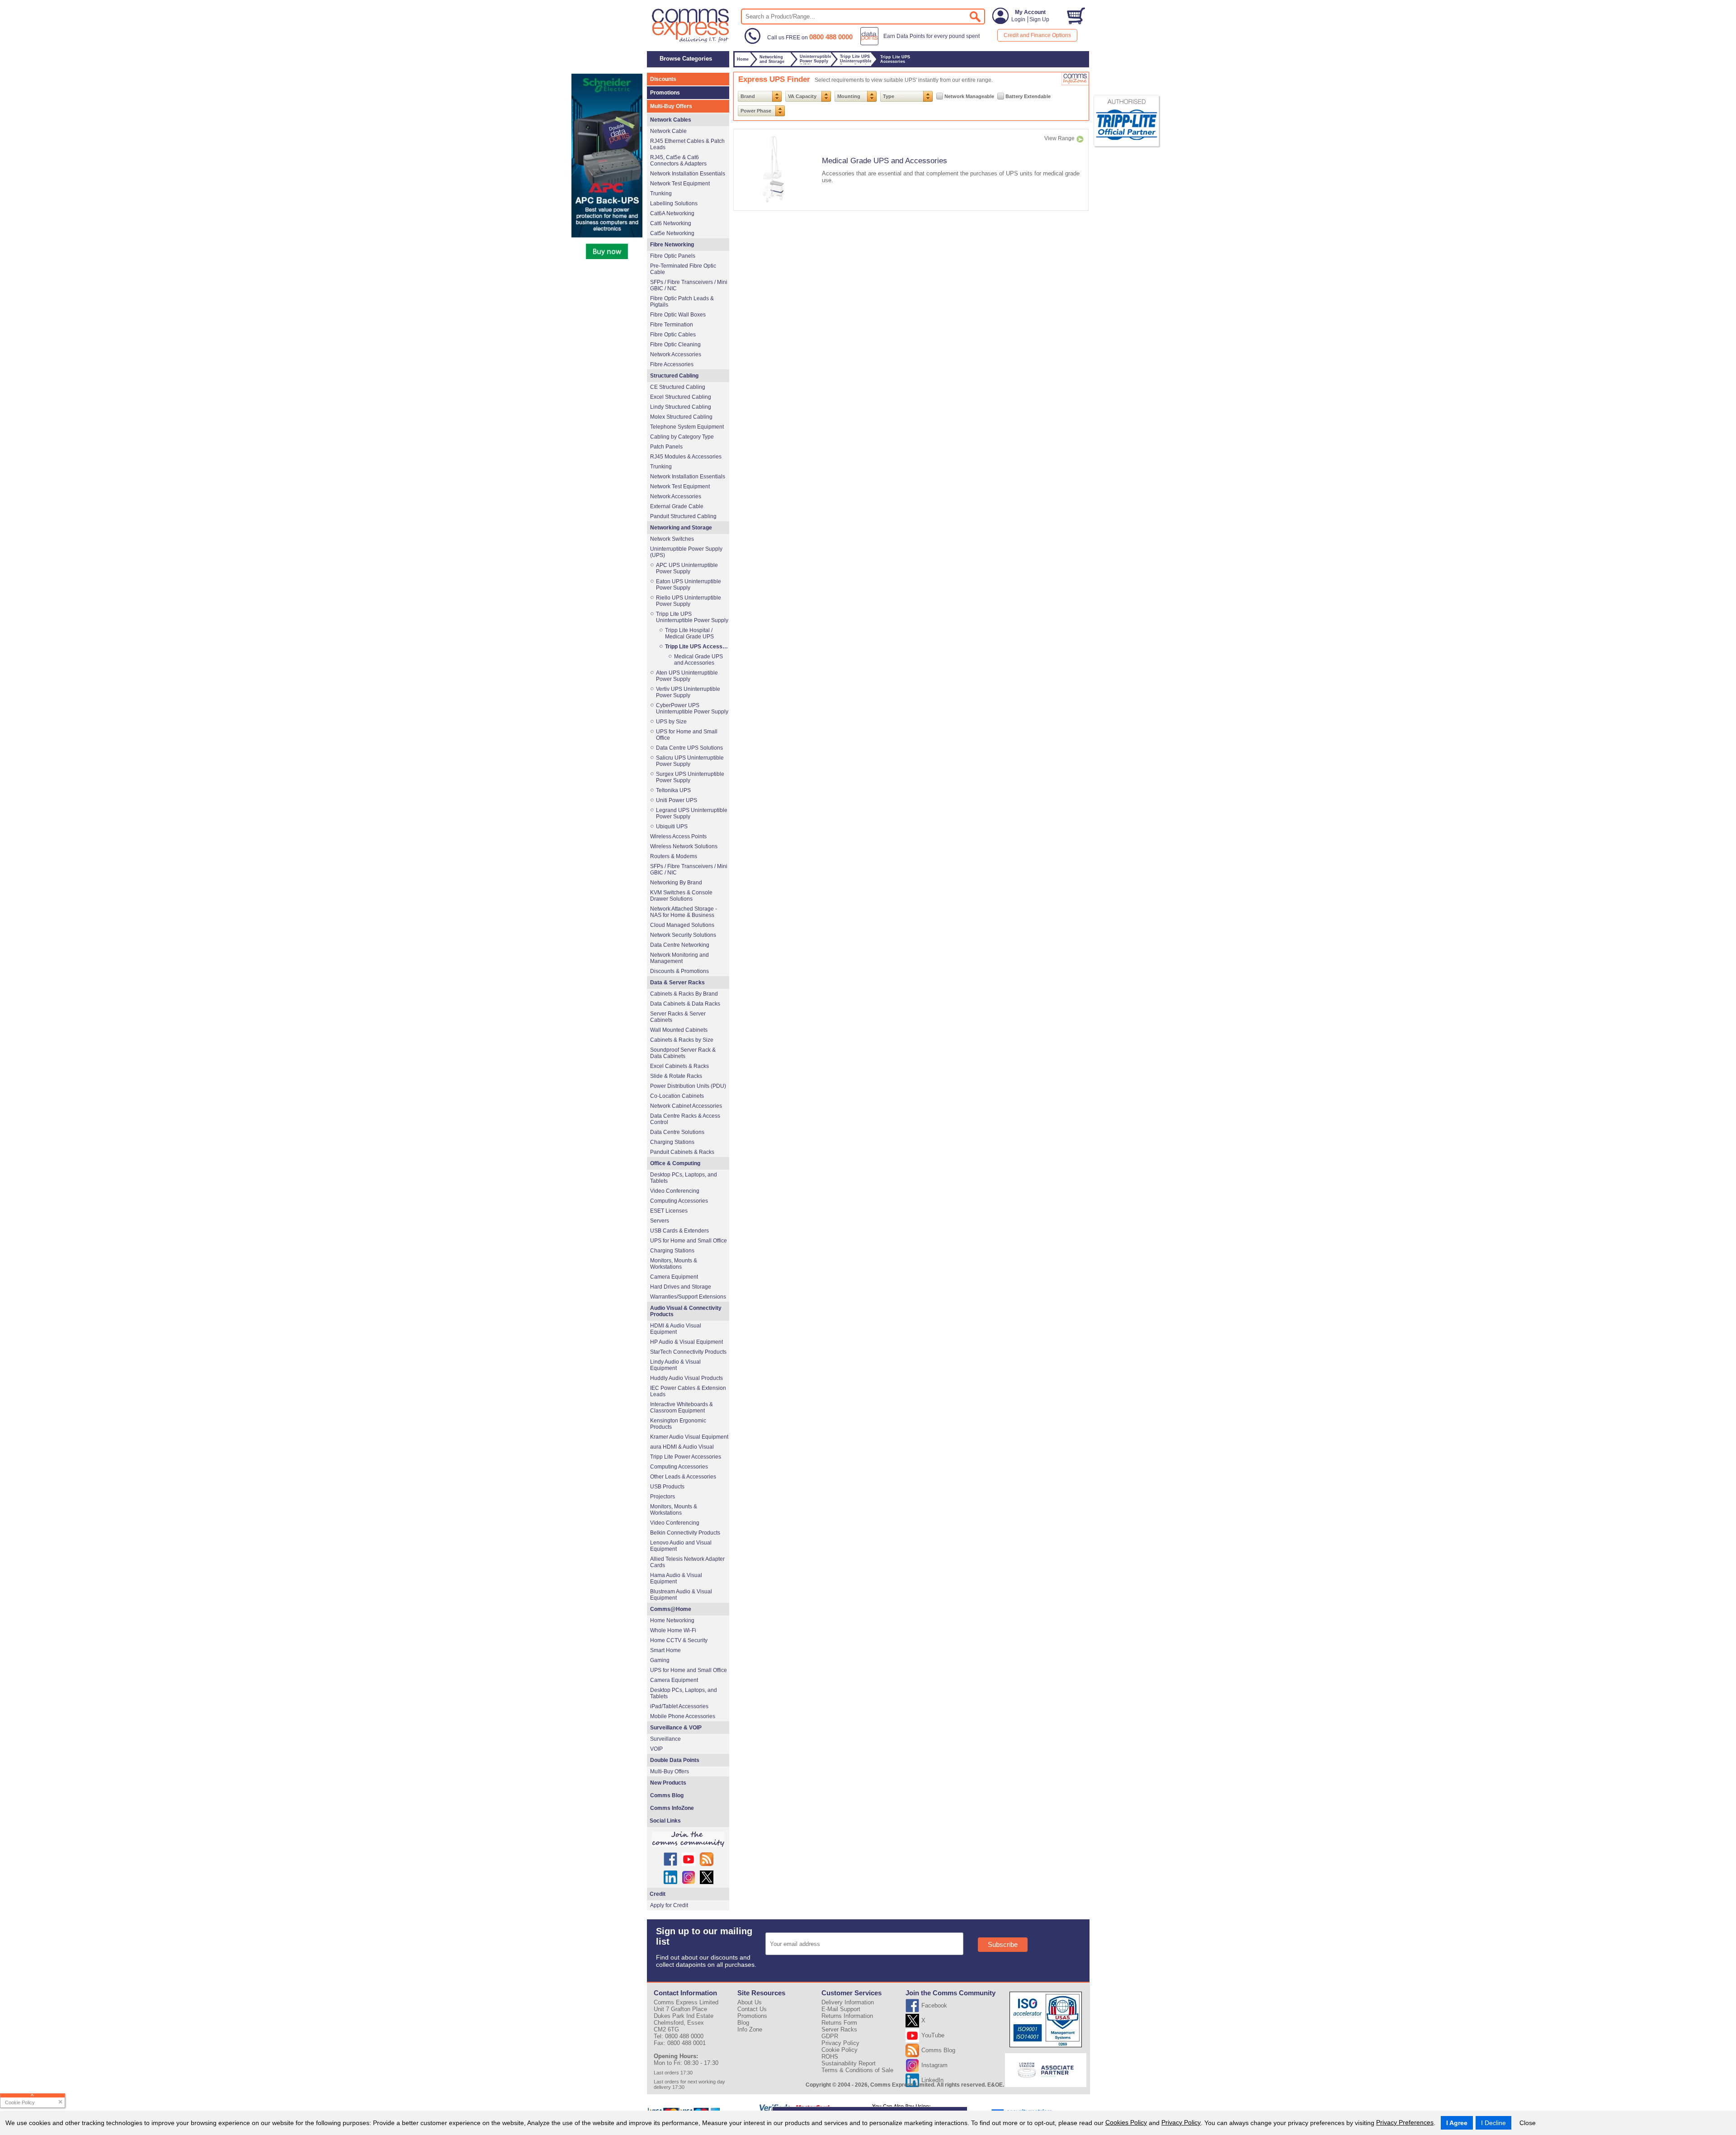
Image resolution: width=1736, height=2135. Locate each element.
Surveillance (665, 1739)
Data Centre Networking (680, 945)
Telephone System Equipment (687, 427)
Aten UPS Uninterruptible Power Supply (687, 676)
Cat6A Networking (672, 213)
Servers (660, 1221)
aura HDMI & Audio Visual (682, 1447)
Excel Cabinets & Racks (679, 1066)
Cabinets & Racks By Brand (684, 994)
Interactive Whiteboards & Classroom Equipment (682, 1408)
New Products (668, 1783)
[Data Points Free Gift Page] (922, 43)
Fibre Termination (672, 325)
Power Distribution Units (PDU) (688, 1086)
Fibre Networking (672, 245)
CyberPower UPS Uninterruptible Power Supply (692, 709)
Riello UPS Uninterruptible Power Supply (689, 601)
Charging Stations (672, 1142)
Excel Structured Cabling (681, 397)
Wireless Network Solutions (684, 846)
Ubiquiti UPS (672, 827)
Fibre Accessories (672, 364)
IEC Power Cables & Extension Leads (688, 1391)
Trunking (661, 194)
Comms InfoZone (672, 1808)
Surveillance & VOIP (676, 1728)
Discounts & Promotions (679, 971)
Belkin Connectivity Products (685, 1533)
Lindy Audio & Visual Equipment (675, 1365)
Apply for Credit (669, 1905)
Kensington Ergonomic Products (678, 1424)
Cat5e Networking (672, 233)
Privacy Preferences (1405, 2122)
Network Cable (668, 131)
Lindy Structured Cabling (681, 407)
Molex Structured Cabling (681, 417)
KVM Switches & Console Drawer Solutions (681, 896)
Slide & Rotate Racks (676, 1076)
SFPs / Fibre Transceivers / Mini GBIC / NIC (689, 285)
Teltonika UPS (673, 790)
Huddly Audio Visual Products (686, 1378)
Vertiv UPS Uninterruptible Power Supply (688, 692)
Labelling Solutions (674, 203)
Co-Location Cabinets (677, 1096)
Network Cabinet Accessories (686, 1106)
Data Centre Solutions (677, 1132)
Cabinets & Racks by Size (682, 1040)
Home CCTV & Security (679, 1640)
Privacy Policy (1181, 2122)
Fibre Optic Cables (673, 335)
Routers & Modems (674, 856)
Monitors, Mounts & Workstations (674, 1264)
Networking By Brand (676, 883)
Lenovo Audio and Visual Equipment (681, 1546)
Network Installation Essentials (688, 174)
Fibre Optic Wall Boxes (678, 315)
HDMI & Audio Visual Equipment (676, 1329)
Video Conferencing (675, 1191)
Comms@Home (671, 1609)
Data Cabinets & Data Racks (685, 1004)
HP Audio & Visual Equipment (686, 1342)
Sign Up (1039, 19)
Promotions (665, 93)
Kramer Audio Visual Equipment (689, 1437)
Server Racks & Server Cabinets (678, 1017)
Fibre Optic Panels (673, 256)
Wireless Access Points (678, 836)
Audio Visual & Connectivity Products (686, 1311)
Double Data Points (675, 1760)
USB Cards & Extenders (679, 1231)
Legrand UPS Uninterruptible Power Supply (692, 813)
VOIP (656, 1749)
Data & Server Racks (677, 982)
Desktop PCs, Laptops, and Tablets (684, 1178)
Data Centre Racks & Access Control (685, 1119)
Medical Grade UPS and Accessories (885, 161)
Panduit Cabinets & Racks (682, 1152)
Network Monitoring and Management (679, 958)
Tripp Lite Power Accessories (686, 1457)
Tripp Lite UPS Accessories (697, 647)
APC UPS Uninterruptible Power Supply (687, 568)
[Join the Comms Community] (688, 1839)
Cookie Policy (840, 2050)
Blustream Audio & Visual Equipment (681, 1595)
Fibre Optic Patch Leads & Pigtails (682, 302)
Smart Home (665, 1650)
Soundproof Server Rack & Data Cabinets (683, 1053)
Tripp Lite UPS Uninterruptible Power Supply (692, 617)
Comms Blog (667, 1795)
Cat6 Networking (671, 223)
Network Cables (671, 120)
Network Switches (672, 539)
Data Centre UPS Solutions (689, 748)
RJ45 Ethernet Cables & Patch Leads (687, 144)
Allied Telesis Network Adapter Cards (687, 1562)
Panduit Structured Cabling (683, 516)
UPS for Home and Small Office (687, 735)
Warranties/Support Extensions (688, 1297)
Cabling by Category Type (682, 437)
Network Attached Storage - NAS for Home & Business (684, 912)
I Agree (1457, 2123)
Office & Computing (675, 1163)
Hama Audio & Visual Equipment (676, 1578)
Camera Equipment (674, 1277)
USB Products (667, 1487)
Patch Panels (666, 447)
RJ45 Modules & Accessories (686, 457)
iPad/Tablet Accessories (679, 1706)
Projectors (663, 1497)
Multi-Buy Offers (671, 106)
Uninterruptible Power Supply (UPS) (686, 552)
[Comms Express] (691, 41)
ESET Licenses (669, 1211)
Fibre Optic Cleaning (675, 345)
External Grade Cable (677, 506)
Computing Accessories (679, 1201)
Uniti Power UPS (677, 800)
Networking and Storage (681, 528)
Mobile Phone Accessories (683, 1716)
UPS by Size (671, 722)
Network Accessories (676, 354)
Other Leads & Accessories (683, 1477)
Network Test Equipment (680, 184)
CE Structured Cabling (678, 387)
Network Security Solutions (683, 935)
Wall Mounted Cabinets (679, 1030)
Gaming (660, 1660)
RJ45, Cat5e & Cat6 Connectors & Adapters (678, 161)
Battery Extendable (1028, 96)
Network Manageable (969, 96)
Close (1528, 2123)
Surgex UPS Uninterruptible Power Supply (690, 777)
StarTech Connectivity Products (688, 1352)
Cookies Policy (1126, 2122)
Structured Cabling (674, 376)
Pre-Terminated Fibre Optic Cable (683, 269)
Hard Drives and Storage (681, 1287)
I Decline (1493, 2123)
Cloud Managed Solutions (682, 925)
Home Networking (672, 1620)
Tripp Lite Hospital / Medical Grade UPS (689, 633)
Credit (658, 1894)
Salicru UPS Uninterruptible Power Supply (690, 761)
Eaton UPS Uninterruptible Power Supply (689, 585)
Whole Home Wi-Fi (673, 1630)
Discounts (663, 79)
